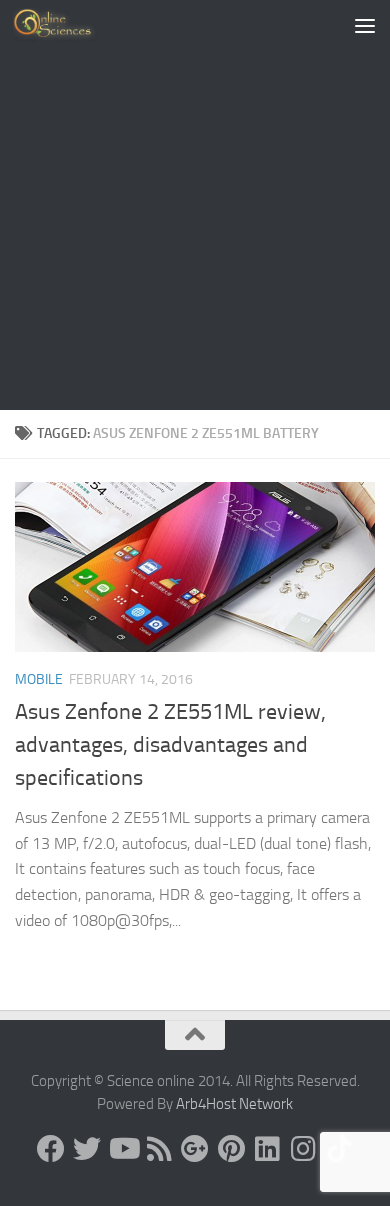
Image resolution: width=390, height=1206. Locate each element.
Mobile (39, 679)
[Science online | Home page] (69, 25)
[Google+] (195, 1149)
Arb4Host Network (234, 1104)
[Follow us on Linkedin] (267, 1149)
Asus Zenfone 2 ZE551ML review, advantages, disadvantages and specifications (170, 745)
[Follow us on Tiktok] (339, 1149)
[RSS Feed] (159, 1149)
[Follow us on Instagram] (303, 1149)
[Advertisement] (195, 205)
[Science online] (51, 1149)
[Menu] (365, 25)
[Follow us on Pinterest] (231, 1149)
